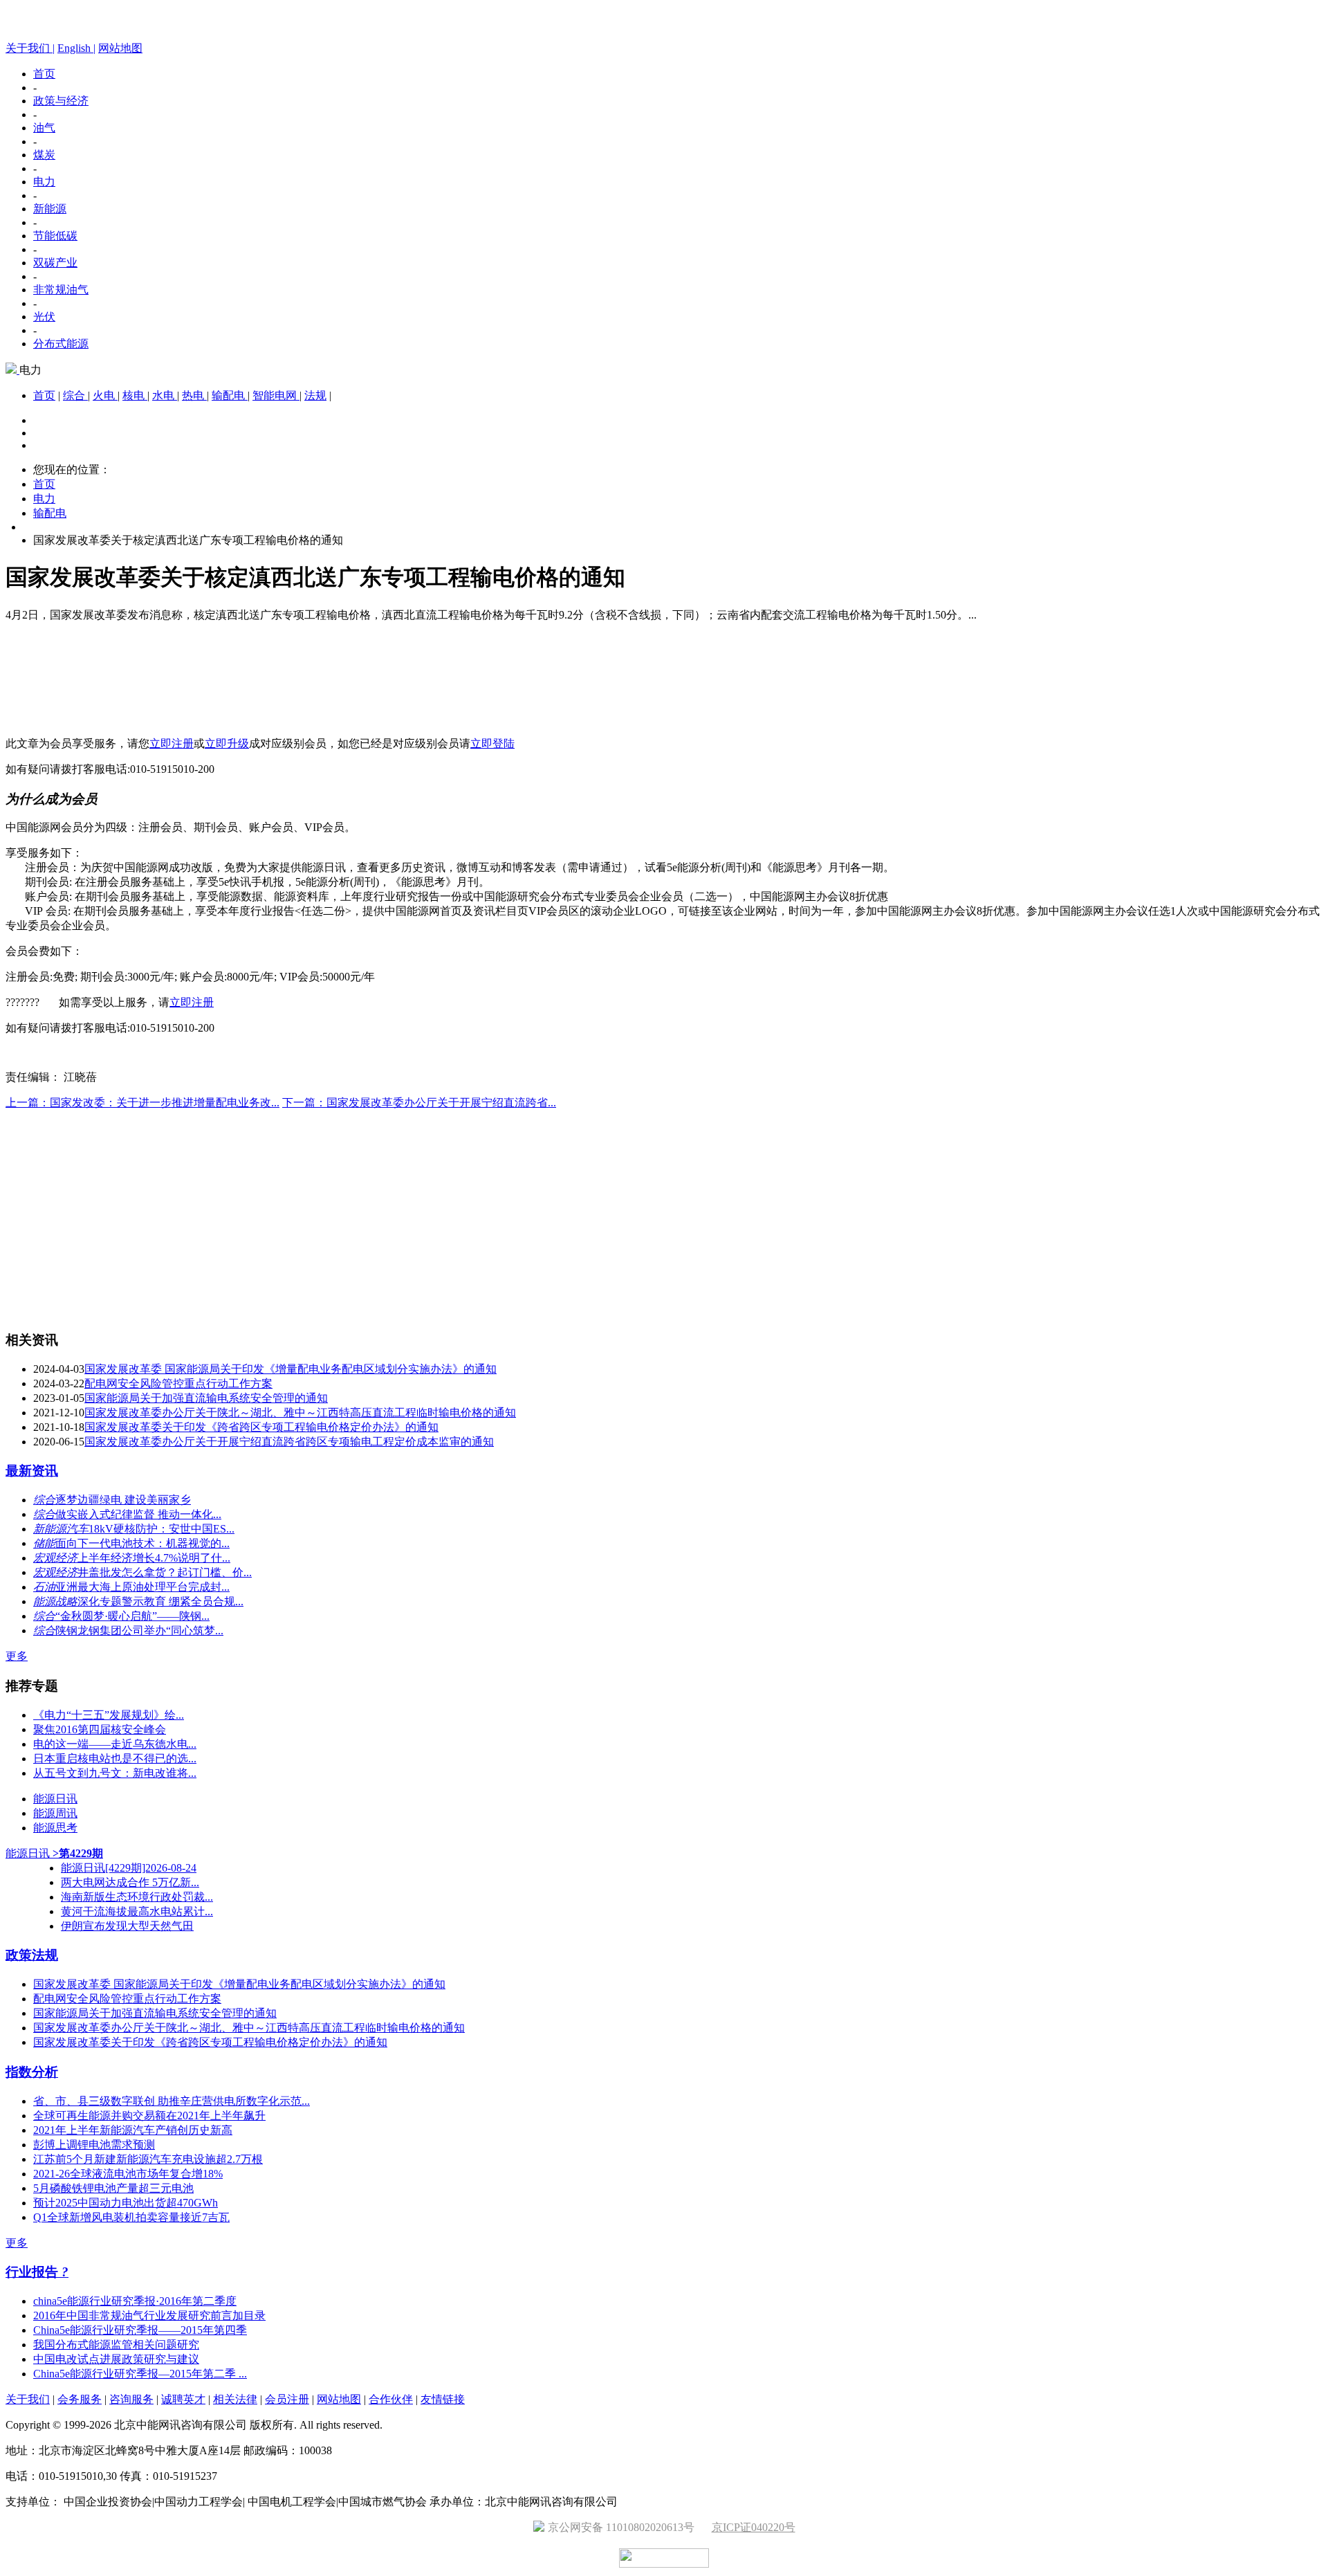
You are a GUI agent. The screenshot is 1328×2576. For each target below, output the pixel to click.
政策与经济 (61, 101)
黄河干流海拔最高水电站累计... (137, 1911)
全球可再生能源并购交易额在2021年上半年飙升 (149, 2116)
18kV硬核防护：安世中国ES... (162, 1529)
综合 (75, 395)
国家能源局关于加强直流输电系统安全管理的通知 (206, 1398)
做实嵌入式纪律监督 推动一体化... (138, 1514)
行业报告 (34, 2272)
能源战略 (55, 1601)
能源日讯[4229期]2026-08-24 (129, 1868)
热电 (194, 395)
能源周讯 (55, 1813)
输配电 (230, 395)
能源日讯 (55, 1799)
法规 (315, 395)
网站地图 (120, 48)
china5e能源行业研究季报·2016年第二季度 (135, 2301)
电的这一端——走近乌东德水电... (115, 1744)
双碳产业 (55, 263)
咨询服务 (131, 2399)
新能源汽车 (61, 1529)
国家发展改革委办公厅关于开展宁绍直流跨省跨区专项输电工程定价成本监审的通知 (289, 1442)
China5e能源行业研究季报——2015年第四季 (140, 2330)
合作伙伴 (391, 2399)
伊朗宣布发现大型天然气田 (127, 1926)
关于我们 (28, 2399)
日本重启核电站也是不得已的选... (115, 1759)
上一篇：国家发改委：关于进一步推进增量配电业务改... (142, 1103)
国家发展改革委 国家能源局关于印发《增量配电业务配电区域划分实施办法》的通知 (290, 1369)
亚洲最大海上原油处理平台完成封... (142, 1587)
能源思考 (55, 1828)
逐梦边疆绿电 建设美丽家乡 (123, 1500)
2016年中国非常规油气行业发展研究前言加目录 (149, 2315)
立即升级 (227, 743)
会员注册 (287, 2399)
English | (76, 48)
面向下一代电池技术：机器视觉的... (142, 1543)
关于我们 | (30, 48)
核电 (135, 395)
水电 (165, 395)
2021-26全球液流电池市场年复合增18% (128, 2174)
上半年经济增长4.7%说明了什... (154, 1558)
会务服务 (80, 2399)
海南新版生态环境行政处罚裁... (137, 1897)
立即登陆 (492, 743)
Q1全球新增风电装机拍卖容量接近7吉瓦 (131, 2217)
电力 (44, 182)
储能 (44, 1543)
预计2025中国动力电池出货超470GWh (126, 2203)
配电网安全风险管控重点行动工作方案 (178, 1383)
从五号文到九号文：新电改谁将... (115, 1773)
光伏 (44, 317)
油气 (44, 128)
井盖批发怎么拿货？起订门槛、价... (165, 1572)
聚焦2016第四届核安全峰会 (100, 1729)
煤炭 (44, 155)
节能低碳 (55, 236)
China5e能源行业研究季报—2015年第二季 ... (140, 2374)
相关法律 (235, 2399)
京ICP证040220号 (754, 2527)
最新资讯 (32, 1471)
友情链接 (443, 2399)
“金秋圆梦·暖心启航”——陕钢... (132, 1616)
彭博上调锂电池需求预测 (94, 2145)
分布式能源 (61, 344)
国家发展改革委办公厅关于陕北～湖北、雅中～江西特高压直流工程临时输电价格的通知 (300, 1413)
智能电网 (276, 395)
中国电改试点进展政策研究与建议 (116, 2359)
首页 (44, 74)
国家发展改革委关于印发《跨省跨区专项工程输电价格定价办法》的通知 (261, 1427)
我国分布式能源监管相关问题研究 (116, 2345)
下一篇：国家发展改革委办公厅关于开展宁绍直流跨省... (419, 1103)
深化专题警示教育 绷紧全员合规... (160, 1601)
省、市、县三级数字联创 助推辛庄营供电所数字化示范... (172, 2101)
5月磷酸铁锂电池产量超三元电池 (113, 2188)
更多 (17, 1656)
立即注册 (172, 743)
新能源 (50, 209)
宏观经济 (55, 1558)
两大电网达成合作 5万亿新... (130, 1882)
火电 (105, 395)
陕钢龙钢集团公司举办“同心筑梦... (139, 1630)
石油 (44, 1587)
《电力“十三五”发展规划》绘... (109, 1715)
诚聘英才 (183, 2399)
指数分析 (32, 2072)
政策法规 (32, 1955)
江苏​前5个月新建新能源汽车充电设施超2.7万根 (148, 2159)
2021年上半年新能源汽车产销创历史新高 (133, 2130)
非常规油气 (61, 290)
